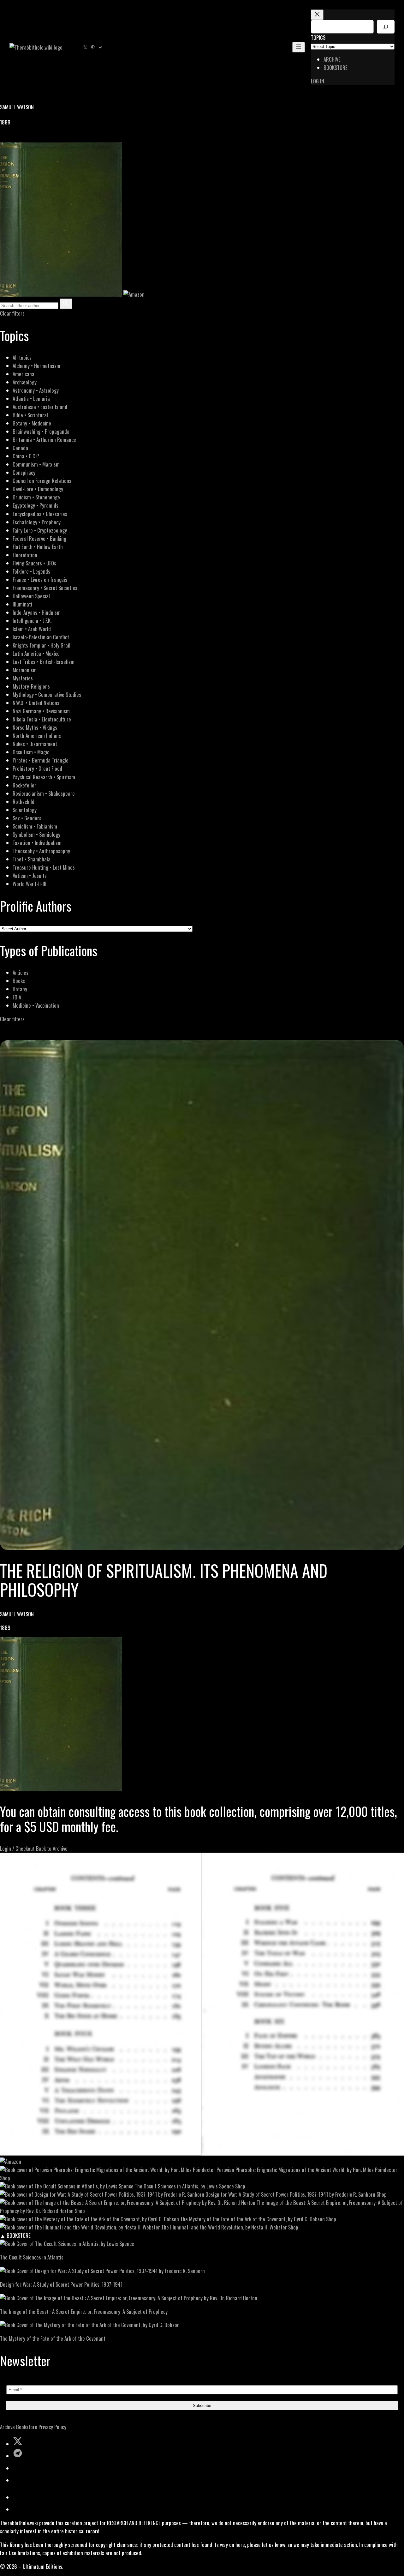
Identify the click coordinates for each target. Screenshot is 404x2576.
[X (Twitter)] (11, 138)
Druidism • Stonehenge (36, 497)
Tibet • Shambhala (32, 859)
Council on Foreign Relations (42, 481)
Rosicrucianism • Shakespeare (44, 793)
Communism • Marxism (36, 464)
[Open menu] (299, 47)
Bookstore (27, 2427)
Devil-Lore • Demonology (38, 489)
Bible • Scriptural (30, 415)
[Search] (386, 27)
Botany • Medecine (32, 423)
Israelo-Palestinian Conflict (41, 637)
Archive (7, 2427)
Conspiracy (24, 472)
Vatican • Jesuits (30, 875)
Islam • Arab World (32, 629)
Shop (5, 2178)
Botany (20, 989)
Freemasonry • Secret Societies (45, 588)
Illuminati (22, 604)
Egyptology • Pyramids (36, 505)
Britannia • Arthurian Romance (44, 440)
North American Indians (37, 736)
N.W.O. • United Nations (36, 703)
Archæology (25, 382)
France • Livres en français (40, 579)
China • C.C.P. (26, 456)
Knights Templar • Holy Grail (42, 645)
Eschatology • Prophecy (37, 522)
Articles (21, 972)
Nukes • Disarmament (35, 744)
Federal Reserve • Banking (39, 538)
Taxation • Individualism (37, 843)
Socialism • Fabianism (35, 826)
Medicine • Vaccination (36, 1005)
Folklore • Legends (31, 571)
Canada (20, 448)
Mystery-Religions (31, 686)
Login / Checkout (17, 1848)
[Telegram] (26, 138)
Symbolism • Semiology (36, 834)
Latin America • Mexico (36, 653)
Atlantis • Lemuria (31, 398)
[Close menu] (317, 15)
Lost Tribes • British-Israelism (44, 662)
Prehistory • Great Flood (37, 768)
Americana (24, 374)
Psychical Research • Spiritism (44, 777)
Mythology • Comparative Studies (47, 694)
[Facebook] (4, 138)
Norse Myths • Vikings (35, 727)
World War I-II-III (30, 884)
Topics (318, 37)
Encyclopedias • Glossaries (40, 514)
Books (19, 981)
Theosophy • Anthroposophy (41, 851)
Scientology (25, 810)
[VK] (19, 138)
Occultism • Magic (31, 752)
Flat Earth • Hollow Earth (38, 547)
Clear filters (12, 313)
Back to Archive (52, 1848)
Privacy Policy (52, 2427)
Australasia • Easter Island (40, 407)
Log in (318, 81)
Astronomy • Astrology (36, 390)
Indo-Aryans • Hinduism (37, 612)
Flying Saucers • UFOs (34, 563)
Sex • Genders (27, 818)
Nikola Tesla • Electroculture (42, 719)
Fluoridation (25, 555)
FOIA (17, 997)
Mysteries (23, 678)
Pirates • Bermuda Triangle (41, 760)
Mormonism (25, 670)
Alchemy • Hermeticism (36, 366)
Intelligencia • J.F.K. (32, 621)
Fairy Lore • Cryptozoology (40, 530)
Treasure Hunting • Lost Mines (44, 867)
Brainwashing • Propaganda (41, 431)
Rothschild (24, 802)
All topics (22, 357)
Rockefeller (24, 785)
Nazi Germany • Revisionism (41, 711)
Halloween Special (31, 596)
